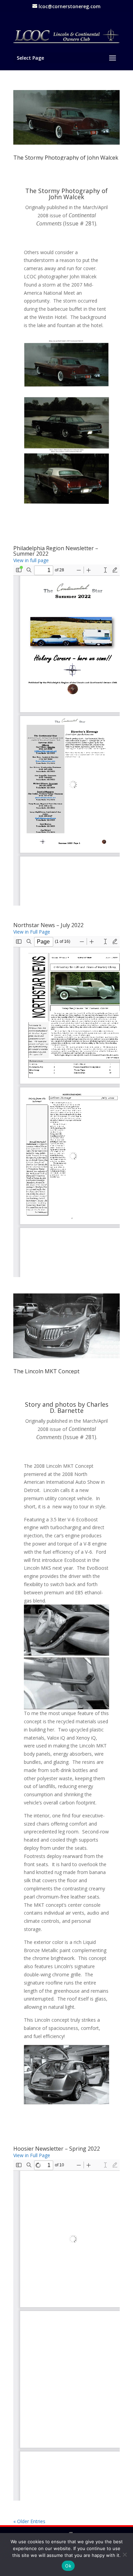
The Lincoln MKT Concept (46, 1371)
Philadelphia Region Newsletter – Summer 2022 (56, 551)
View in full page (31, 560)
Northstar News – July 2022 (48, 925)
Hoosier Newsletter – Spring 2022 (57, 2149)
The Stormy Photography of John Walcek (66, 158)
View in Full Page (32, 932)
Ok (68, 2566)
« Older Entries (29, 2521)
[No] (124, 2555)
